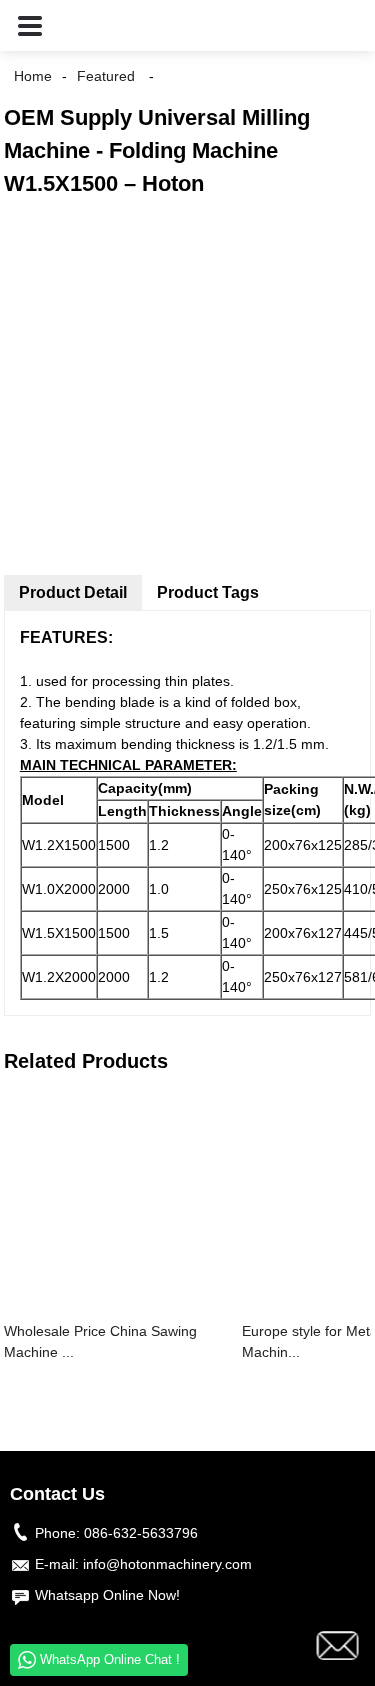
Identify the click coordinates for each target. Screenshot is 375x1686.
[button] (30, 25)
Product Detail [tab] (73, 592)
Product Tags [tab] (208, 592)
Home (33, 76)
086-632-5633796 (141, 1533)
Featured (106, 76)
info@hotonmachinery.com (167, 1564)
